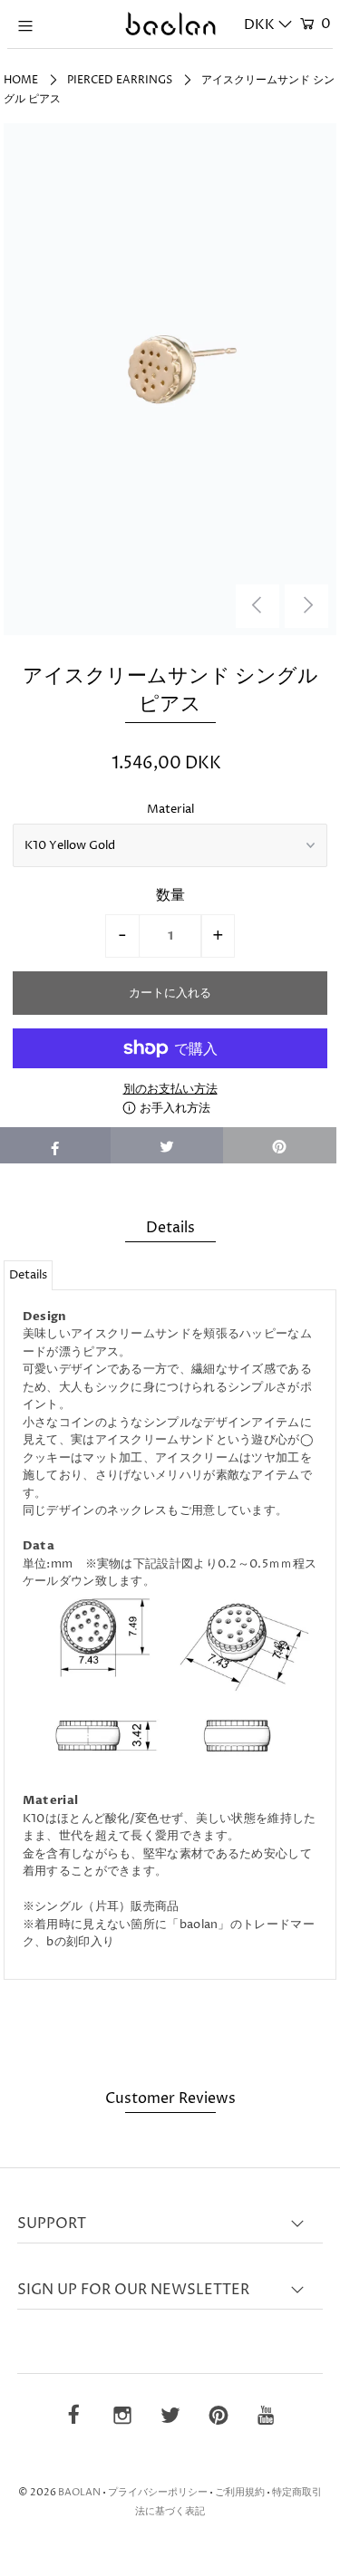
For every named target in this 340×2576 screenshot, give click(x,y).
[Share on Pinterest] (280, 1145)
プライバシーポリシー (158, 2492)
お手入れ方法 (174, 1108)
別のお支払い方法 (170, 1089)
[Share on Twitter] (167, 1145)
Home (21, 80)
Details (28, 1275)
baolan (79, 2492)
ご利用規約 (240, 2492)
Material (170, 809)
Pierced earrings (120, 80)
